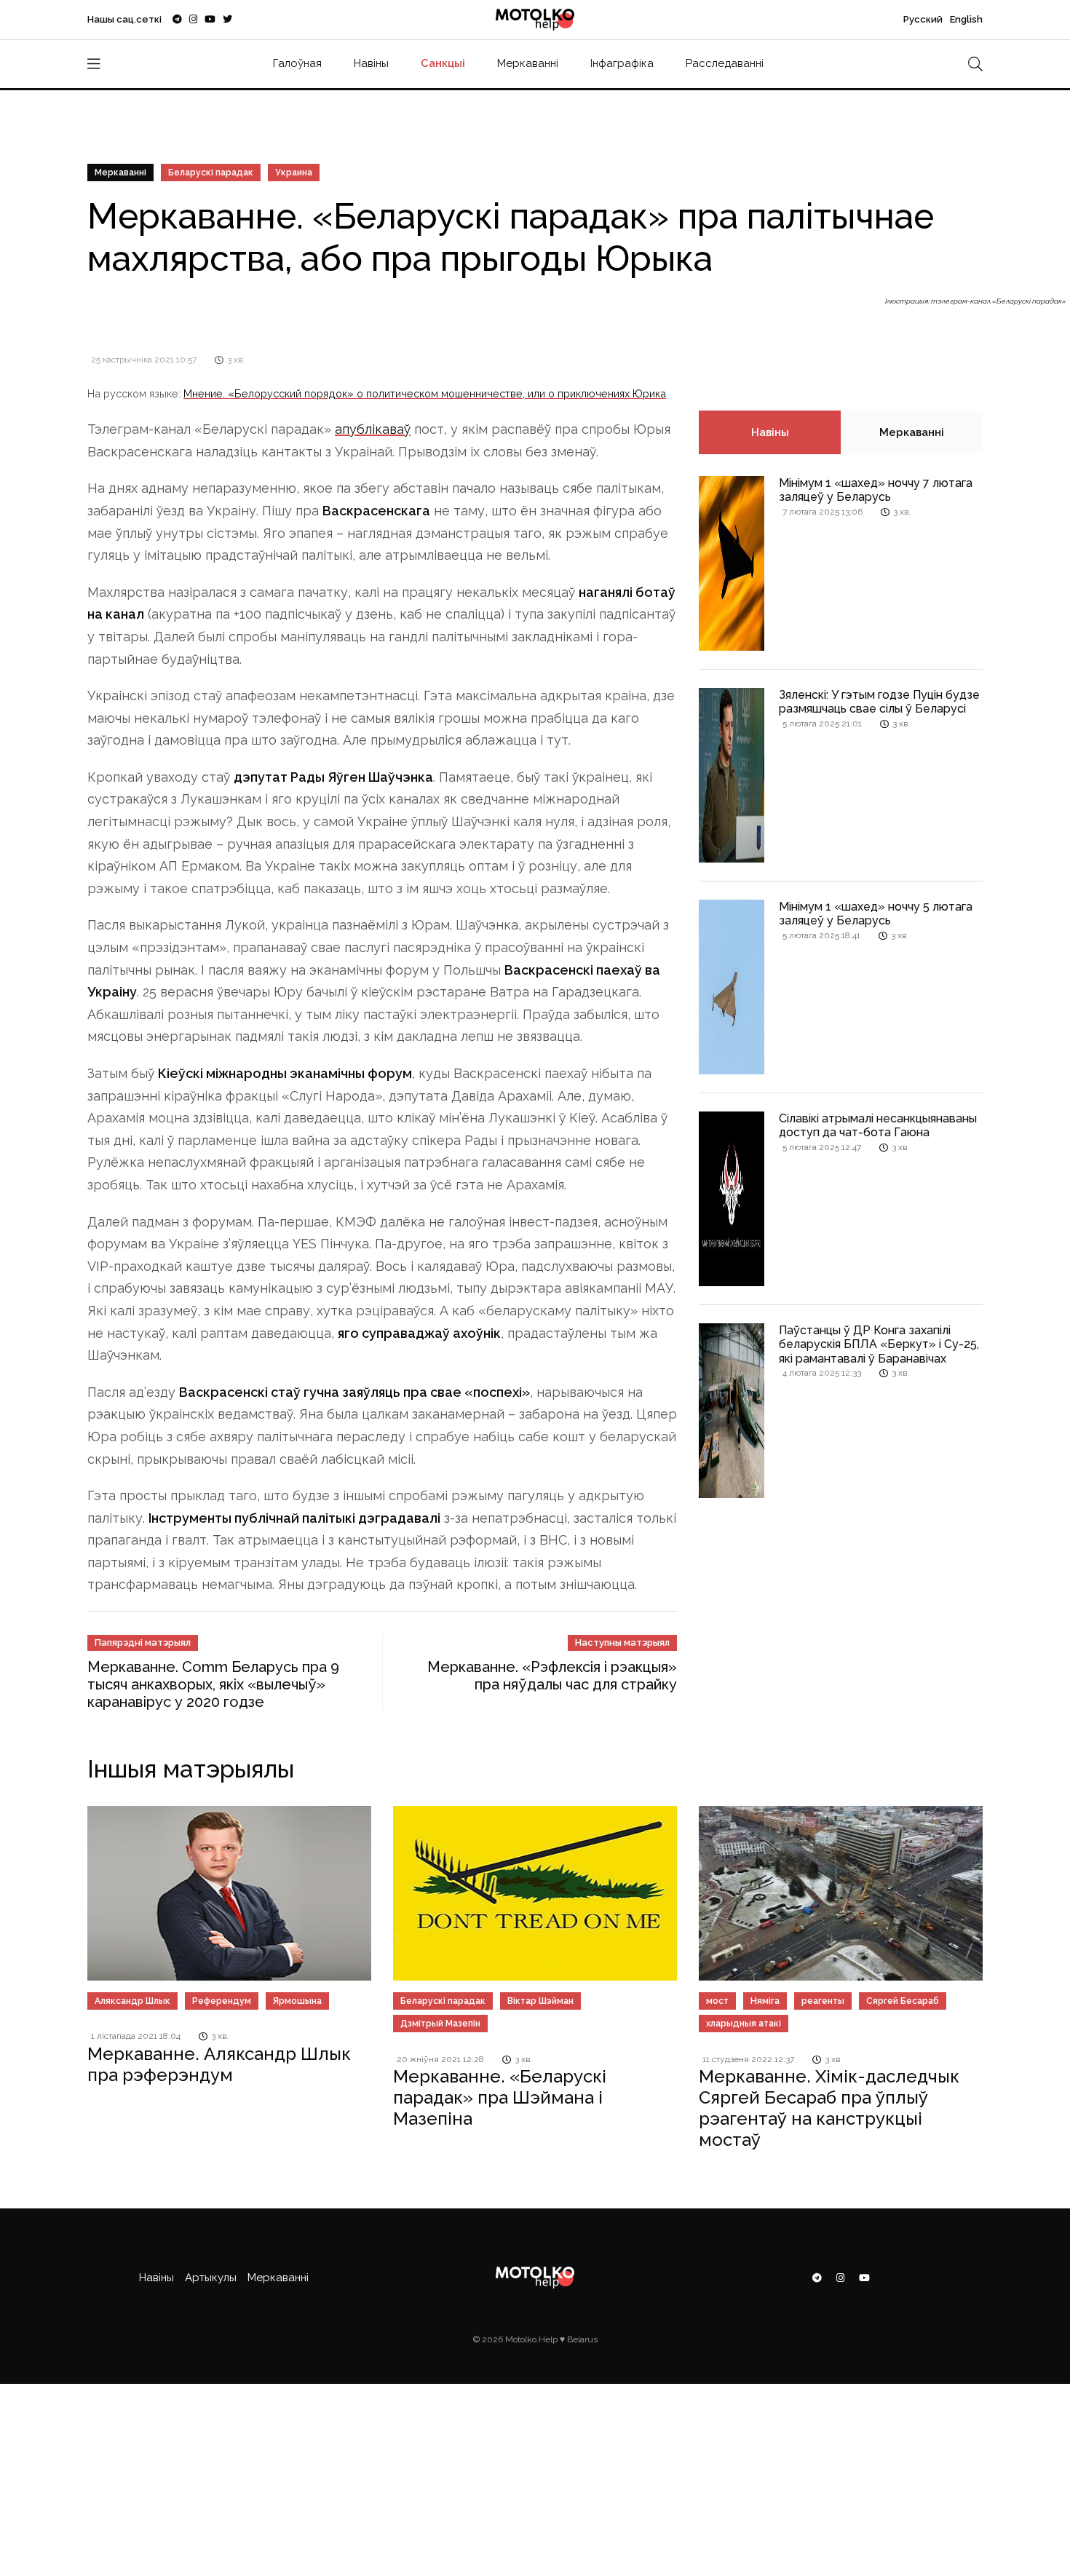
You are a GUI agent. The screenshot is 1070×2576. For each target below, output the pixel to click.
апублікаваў (373, 429)
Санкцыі (443, 63)
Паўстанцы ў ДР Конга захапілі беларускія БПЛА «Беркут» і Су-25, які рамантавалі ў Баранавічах (879, 1344)
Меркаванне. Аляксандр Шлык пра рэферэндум (219, 2064)
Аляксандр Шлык (132, 2001)
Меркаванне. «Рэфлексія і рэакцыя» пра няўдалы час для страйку (552, 1676)
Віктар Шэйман (540, 2001)
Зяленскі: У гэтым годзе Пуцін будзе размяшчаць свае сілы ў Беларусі (879, 702)
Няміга (765, 2001)
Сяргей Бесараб (903, 2001)
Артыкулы (211, 2278)
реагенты (823, 2001)
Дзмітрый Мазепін (440, 2024)
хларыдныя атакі (744, 2024)
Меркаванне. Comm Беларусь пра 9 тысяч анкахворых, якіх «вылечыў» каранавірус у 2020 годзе (213, 1684)
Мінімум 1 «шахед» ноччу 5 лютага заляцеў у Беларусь (876, 914)
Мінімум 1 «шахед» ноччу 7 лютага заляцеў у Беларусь (876, 490)
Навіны (371, 63)
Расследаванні (725, 63)
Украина (294, 173)
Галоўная (297, 63)
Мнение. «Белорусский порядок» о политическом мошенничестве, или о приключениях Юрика (425, 393)
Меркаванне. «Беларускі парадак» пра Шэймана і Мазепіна (500, 2097)
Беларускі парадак (211, 173)
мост (717, 2001)
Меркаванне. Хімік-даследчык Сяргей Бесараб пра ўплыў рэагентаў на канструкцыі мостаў (829, 2108)
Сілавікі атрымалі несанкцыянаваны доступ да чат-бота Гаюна (878, 1125)
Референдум (222, 2001)
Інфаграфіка (622, 63)
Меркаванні (528, 63)
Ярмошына (297, 2001)
